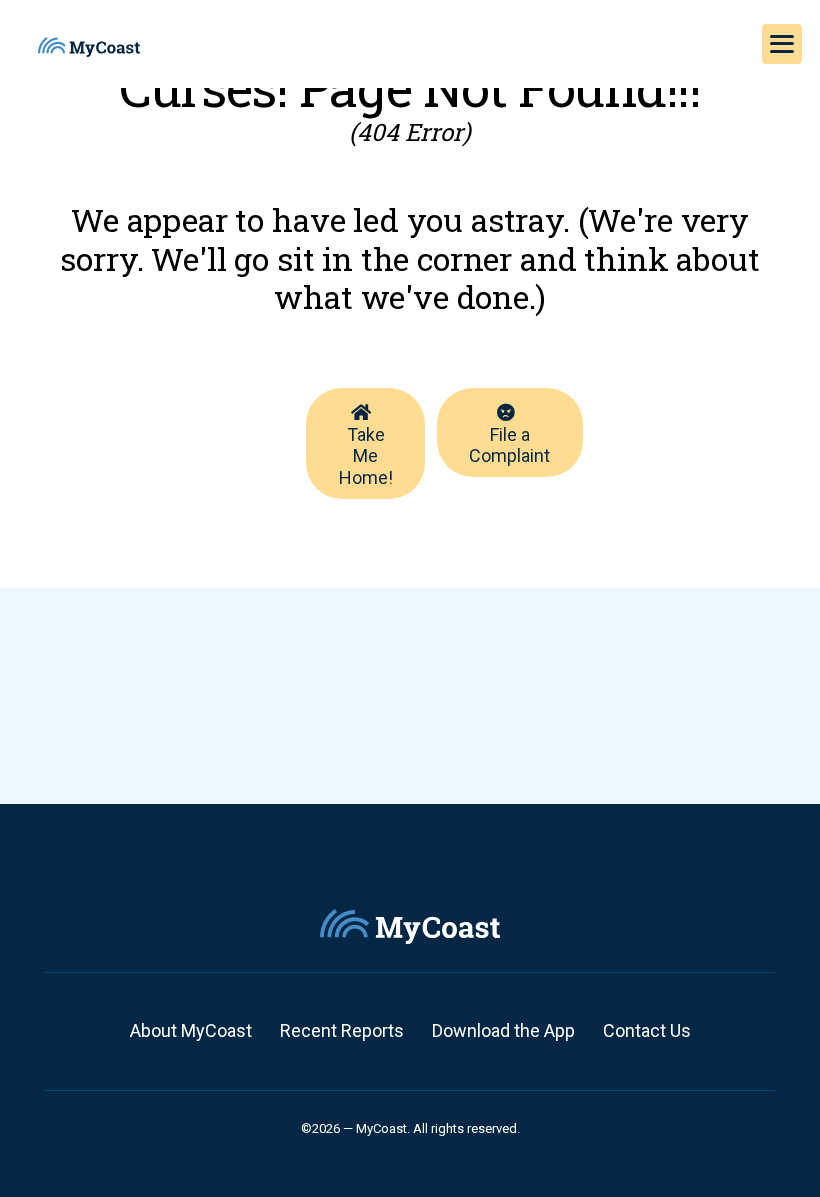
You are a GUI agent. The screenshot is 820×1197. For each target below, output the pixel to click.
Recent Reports (342, 1030)
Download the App (503, 1030)
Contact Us (647, 1030)
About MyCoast (191, 1030)
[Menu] (782, 44)
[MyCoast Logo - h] (89, 47)
